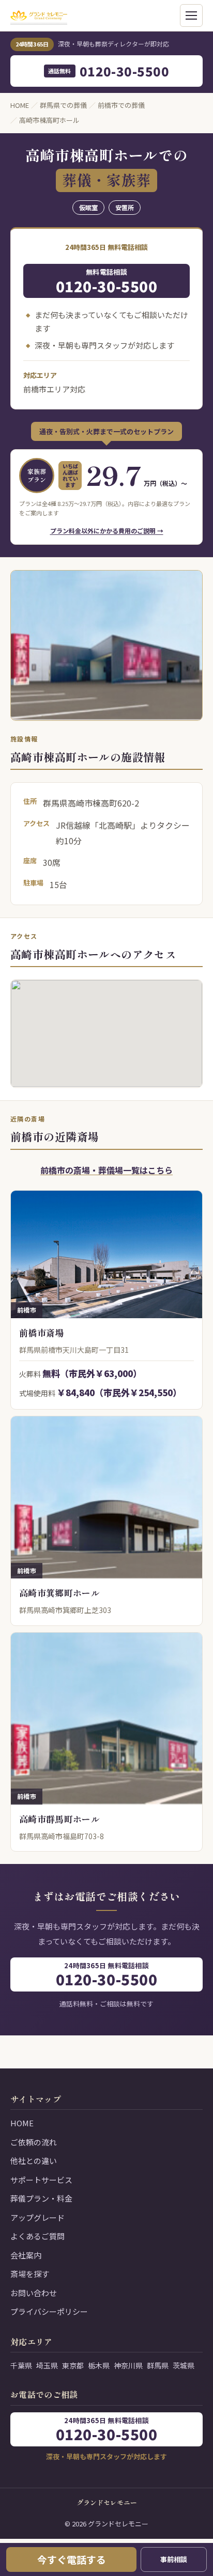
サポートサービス (41, 2180)
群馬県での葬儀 (63, 105)
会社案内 (26, 2255)
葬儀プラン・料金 (41, 2198)
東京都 (73, 2365)
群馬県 (158, 2365)
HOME (20, 105)
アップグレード (37, 2217)
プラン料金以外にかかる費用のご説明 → (107, 531)
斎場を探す (30, 2274)
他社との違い (34, 2161)
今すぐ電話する (72, 2559)
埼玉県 (47, 2365)
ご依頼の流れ (34, 2142)
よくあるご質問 (37, 2236)
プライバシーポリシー (49, 2311)
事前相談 (174, 2559)
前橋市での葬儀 (121, 105)
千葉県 (21, 2365)
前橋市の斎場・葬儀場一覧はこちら (106, 1170)
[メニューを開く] (191, 15)
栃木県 (99, 2365)
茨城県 (184, 2365)
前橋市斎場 (42, 1332)
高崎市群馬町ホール (59, 1819)
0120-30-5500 (109, 71)
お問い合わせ (34, 2293)
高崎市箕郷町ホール (59, 1593)
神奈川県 (128, 2365)
